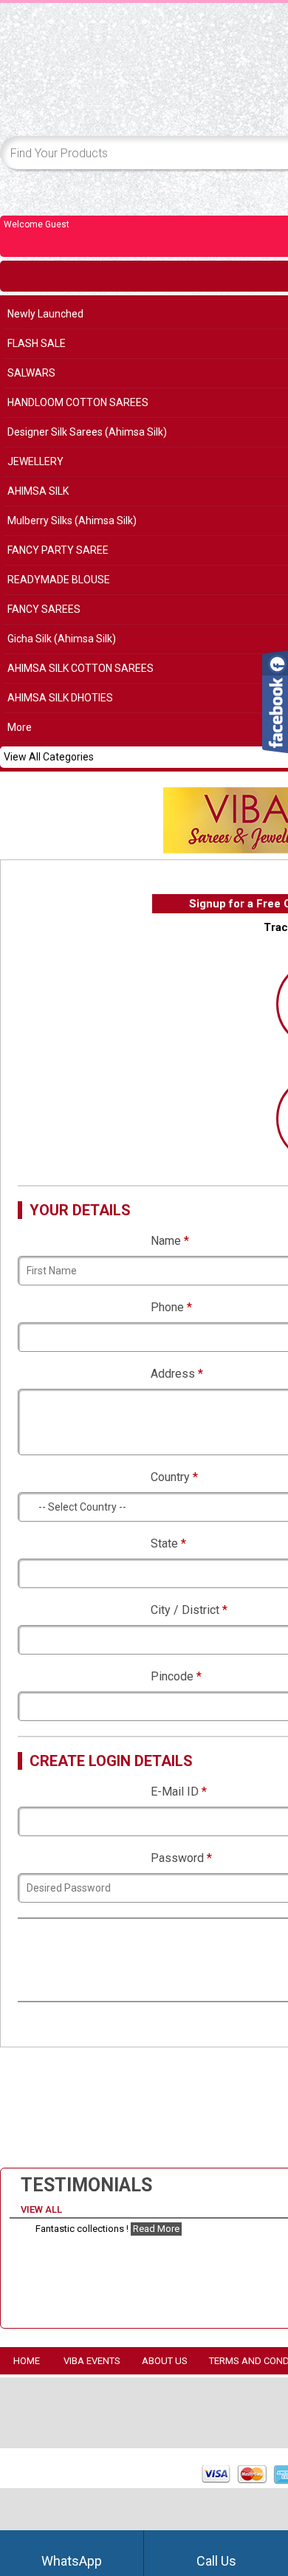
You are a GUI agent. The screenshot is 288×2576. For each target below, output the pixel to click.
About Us (165, 2361)
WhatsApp (72, 2561)
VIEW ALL (42, 2209)
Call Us (216, 2561)
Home (27, 2361)
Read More (156, 2229)
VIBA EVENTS (92, 2361)
